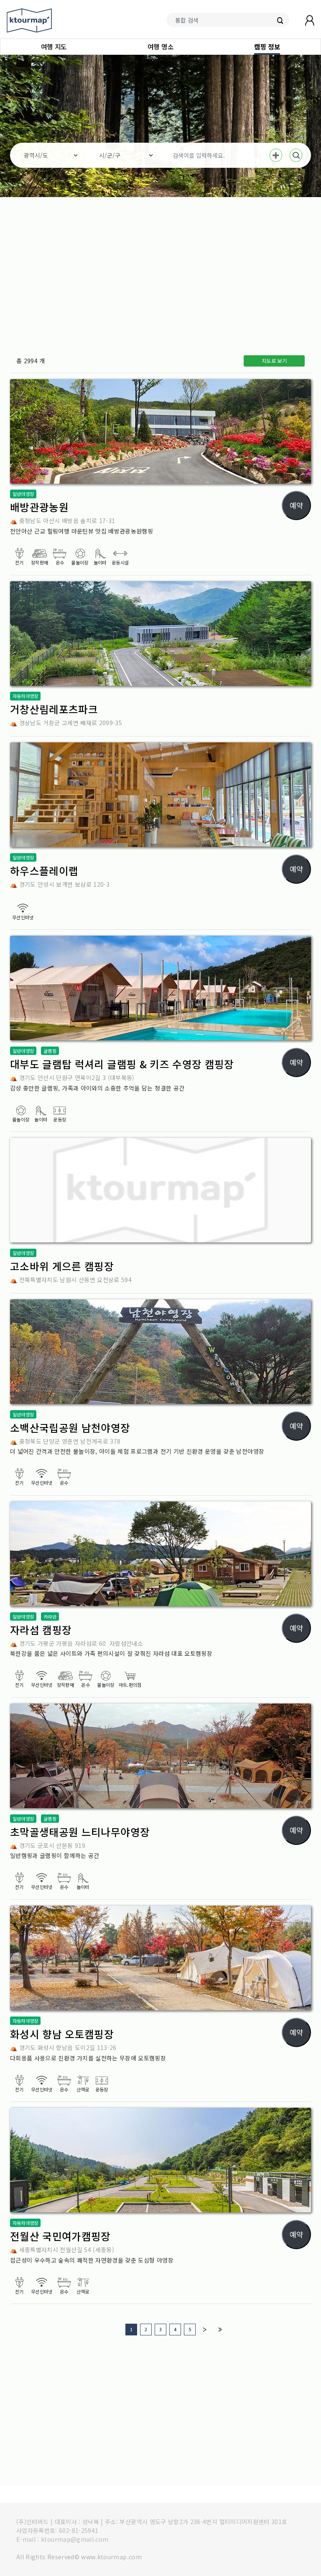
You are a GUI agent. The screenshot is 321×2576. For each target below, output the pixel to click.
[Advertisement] (160, 273)
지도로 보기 (274, 361)
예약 (296, 505)
